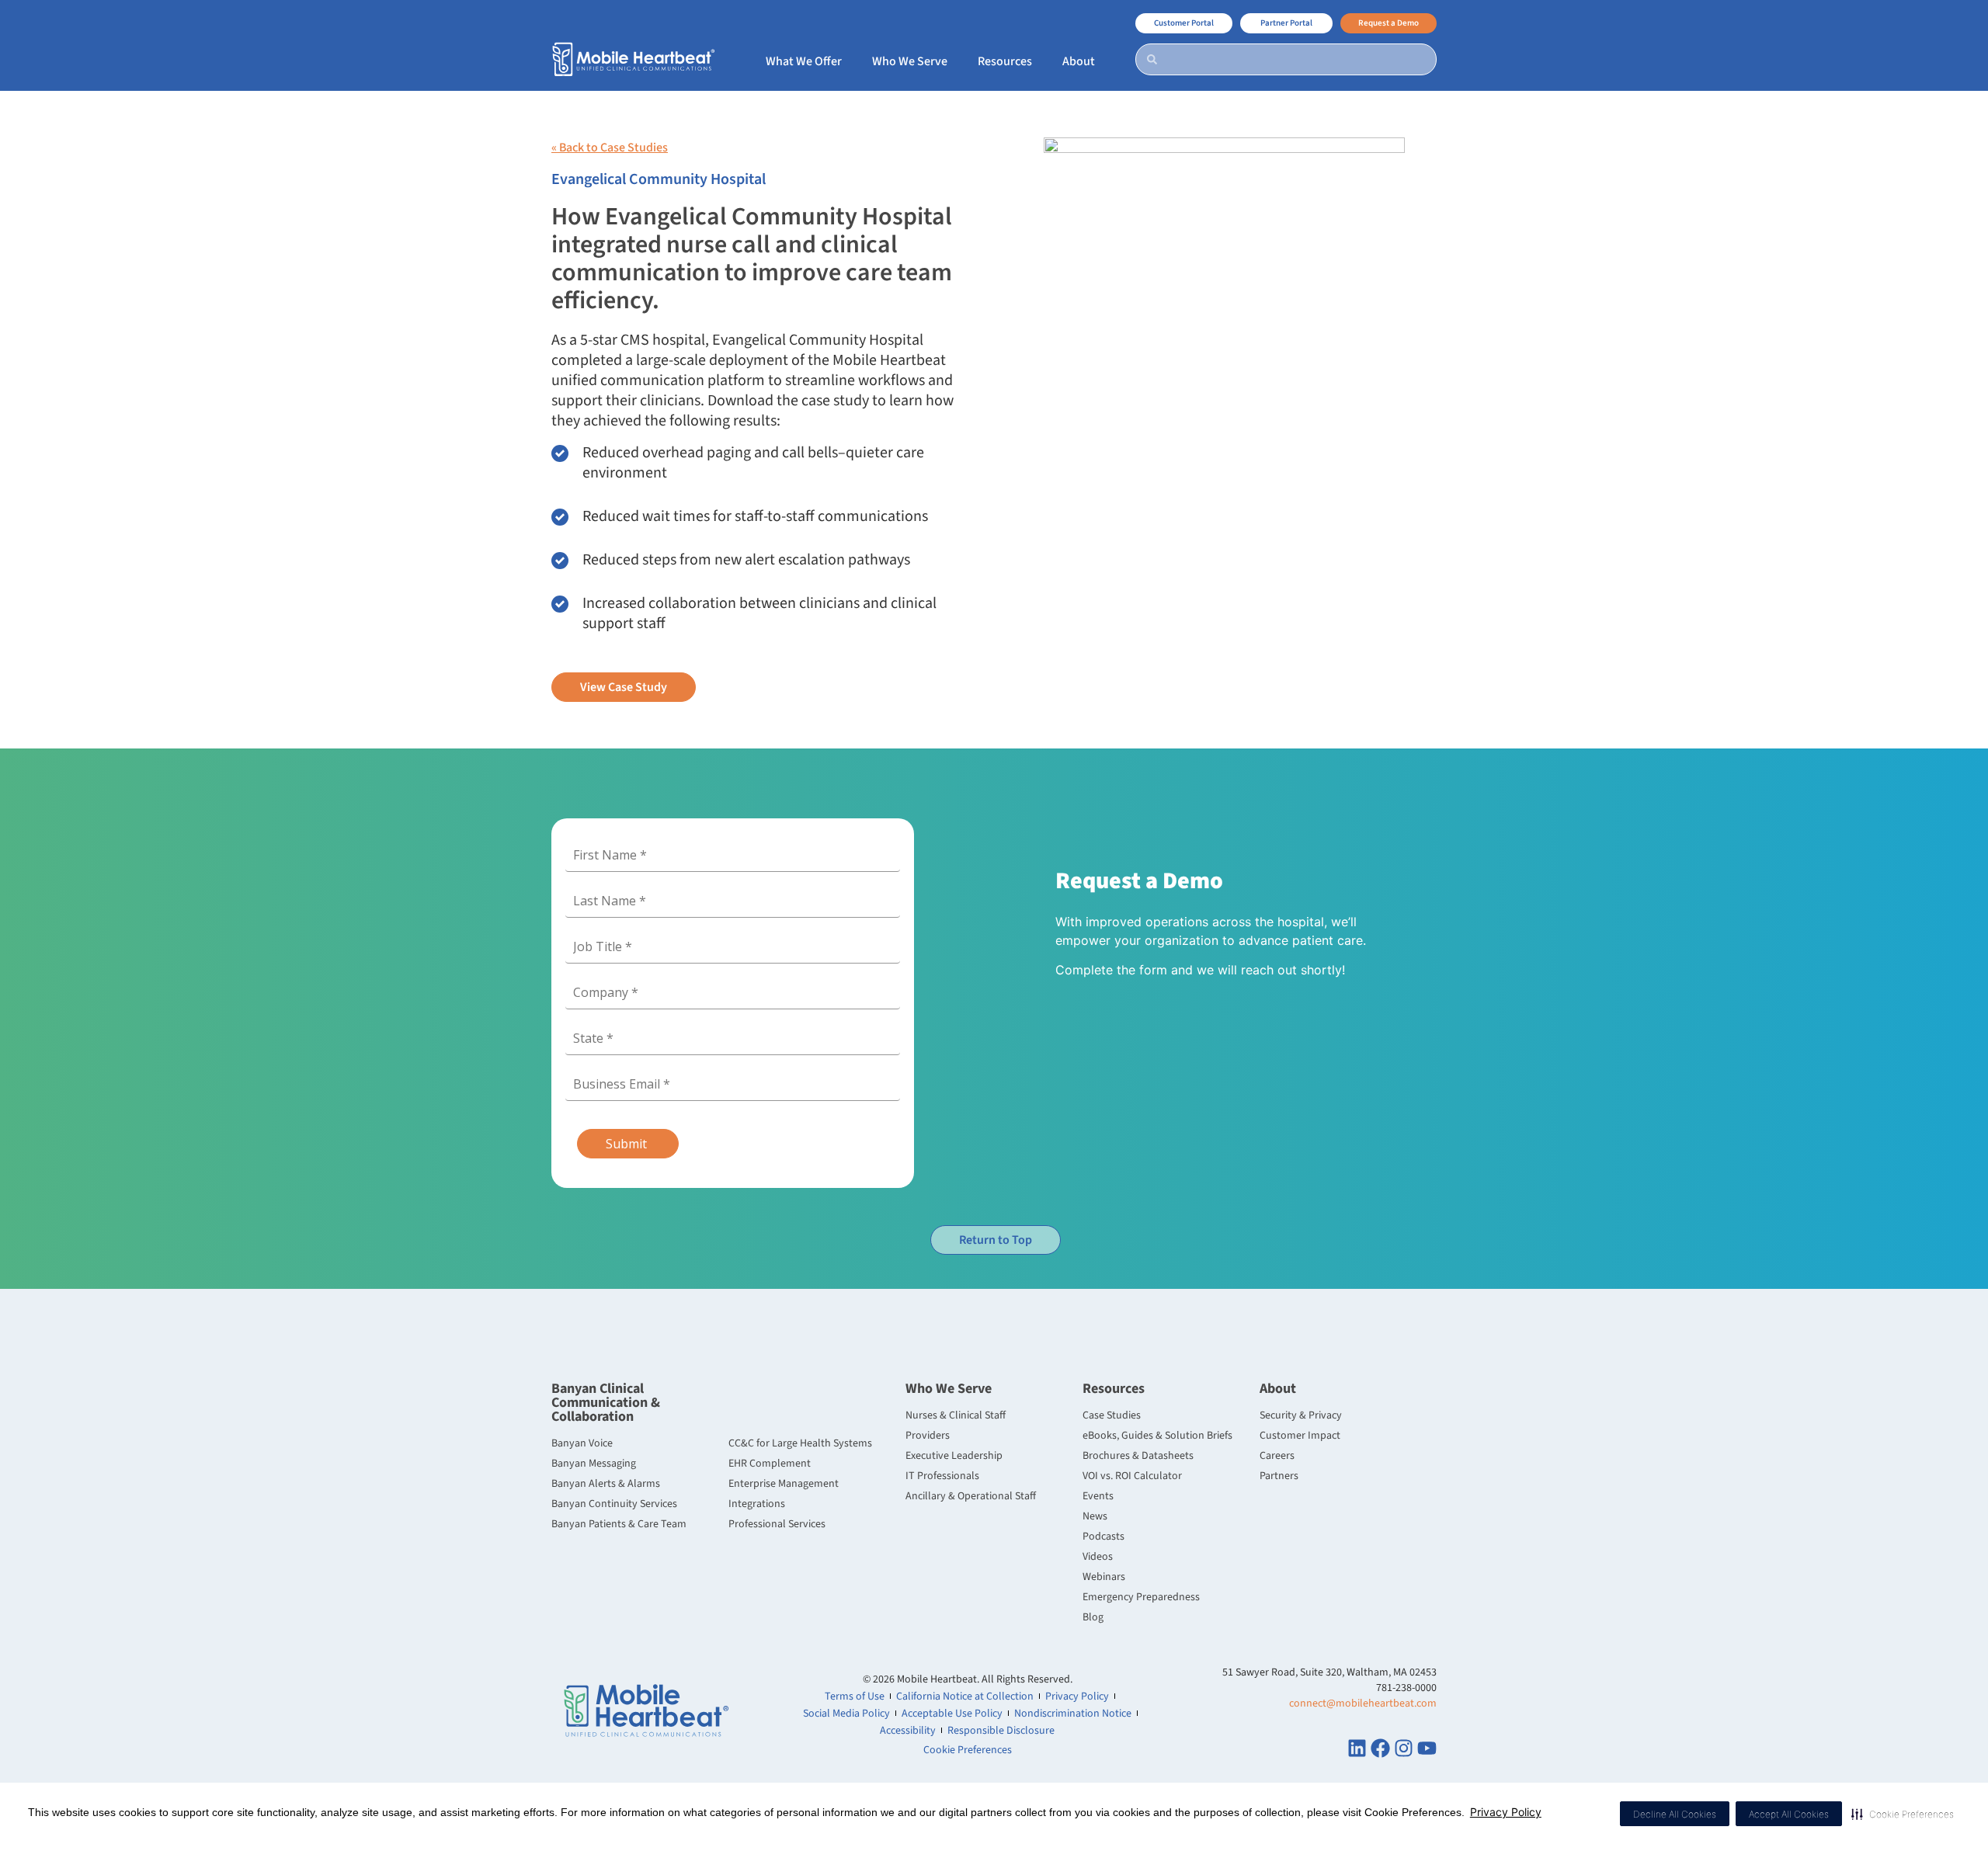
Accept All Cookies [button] (1789, 1814)
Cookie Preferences (968, 1750)
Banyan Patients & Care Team (619, 1524)
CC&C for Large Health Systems (800, 1443)
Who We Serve (949, 1389)
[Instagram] (1404, 1748)
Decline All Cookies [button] (1675, 1814)
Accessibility (908, 1731)
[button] (1903, 1814)
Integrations (757, 1504)
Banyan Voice (582, 1443)
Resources (1114, 1389)
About (1278, 1389)
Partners (1279, 1476)
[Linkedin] (1357, 1748)
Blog (1093, 1617)
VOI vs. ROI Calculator (1132, 1476)
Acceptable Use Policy (952, 1714)
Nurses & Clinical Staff (956, 1415)
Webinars (1104, 1577)
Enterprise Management (784, 1484)
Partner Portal (1286, 23)
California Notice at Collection (965, 1696)
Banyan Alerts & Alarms (606, 1484)
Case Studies (1112, 1415)
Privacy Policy (1506, 1812)
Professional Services (777, 1524)
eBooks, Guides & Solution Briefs (1157, 1436)
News (1095, 1516)
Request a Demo (1388, 23)
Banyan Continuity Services (614, 1504)
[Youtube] (1427, 1748)
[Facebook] (1380, 1748)
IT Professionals (942, 1476)
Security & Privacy (1301, 1415)
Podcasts (1103, 1537)
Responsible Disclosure (1001, 1731)
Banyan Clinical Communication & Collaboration (606, 1403)
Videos (1098, 1557)
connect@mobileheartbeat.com (1363, 1703)
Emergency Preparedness (1141, 1597)
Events (1098, 1496)
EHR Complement (770, 1464)
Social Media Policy (846, 1714)
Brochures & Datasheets (1138, 1456)
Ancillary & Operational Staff (971, 1496)
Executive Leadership (954, 1456)
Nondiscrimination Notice (1073, 1714)
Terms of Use (855, 1696)
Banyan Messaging (594, 1464)
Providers (928, 1436)
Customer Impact (1300, 1436)
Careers (1277, 1456)
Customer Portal (1184, 23)
